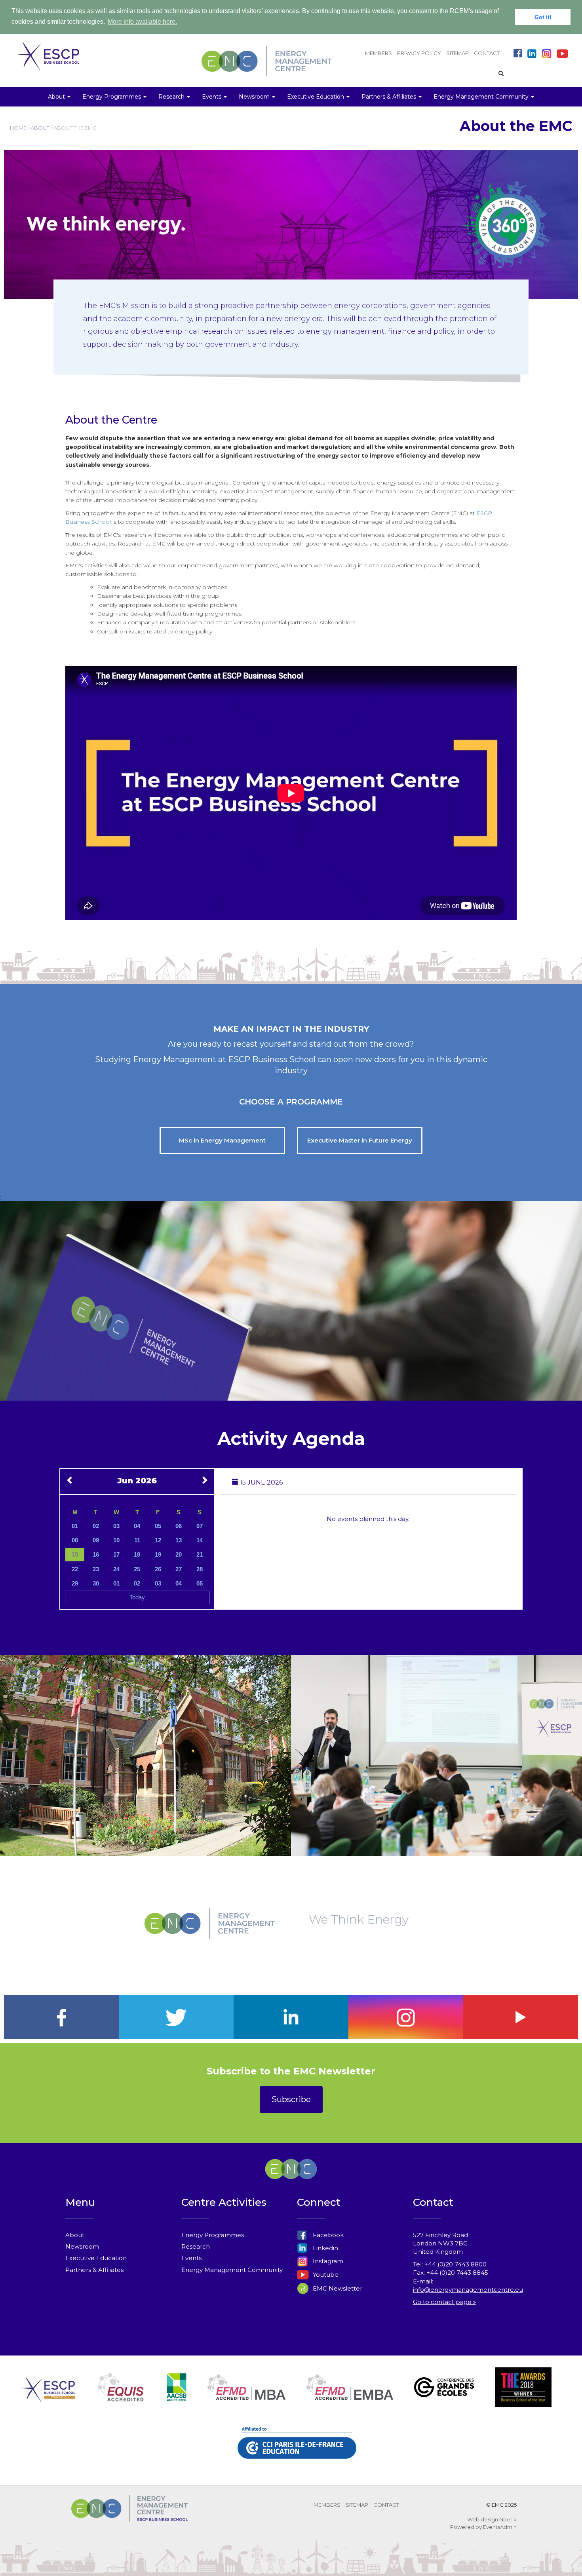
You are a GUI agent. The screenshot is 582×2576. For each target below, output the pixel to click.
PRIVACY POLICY (419, 53)
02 (96, 1526)
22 (75, 1569)
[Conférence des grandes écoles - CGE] (444, 2396)
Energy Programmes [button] (112, 97)
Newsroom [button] (255, 97)
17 (116, 1554)
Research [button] (172, 97)
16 (96, 1554)
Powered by (466, 2527)
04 (137, 1526)
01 (75, 1526)
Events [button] (212, 97)
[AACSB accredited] (177, 2396)
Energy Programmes (213, 2235)
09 (96, 1540)
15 (75, 1554)
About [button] (57, 97)
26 (158, 1569)
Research (196, 2246)
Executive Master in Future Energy (360, 1140)
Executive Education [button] (316, 97)
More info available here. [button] (142, 22)
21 (200, 1554)
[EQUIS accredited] (121, 2396)
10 (116, 1540)
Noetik (508, 2519)
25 (137, 1569)
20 (179, 1554)
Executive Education (96, 2258)
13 (179, 1540)
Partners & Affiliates (94, 2270)
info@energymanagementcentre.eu (468, 2290)
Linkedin (325, 2248)
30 (96, 1583)
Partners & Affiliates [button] (390, 97)
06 (179, 1526)
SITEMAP (457, 53)
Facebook (327, 2235)
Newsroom (82, 2246)
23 (96, 1569)
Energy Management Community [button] (482, 97)
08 (75, 1540)
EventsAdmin (500, 2527)
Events (191, 2258)
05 (158, 1526)
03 (116, 1526)
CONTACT (487, 53)
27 (179, 1569)
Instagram (327, 2261)
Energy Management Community (232, 2270)
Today (137, 1597)
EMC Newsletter (337, 2288)
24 (116, 1569)
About (75, 2235)
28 (200, 1569)
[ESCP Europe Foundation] (48, 2396)
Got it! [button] (543, 17)
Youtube (325, 2275)
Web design (483, 2519)
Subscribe (291, 2099)
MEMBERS (378, 53)
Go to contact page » (444, 2302)
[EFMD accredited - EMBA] (350, 2396)
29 (75, 1583)
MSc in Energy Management (222, 1140)
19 (158, 1554)
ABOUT (40, 128)
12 (158, 1540)
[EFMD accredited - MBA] (246, 2396)
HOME (18, 128)
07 (200, 1526)
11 (137, 1540)
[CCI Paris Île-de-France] (297, 2452)
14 (200, 1540)
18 (137, 1554)
